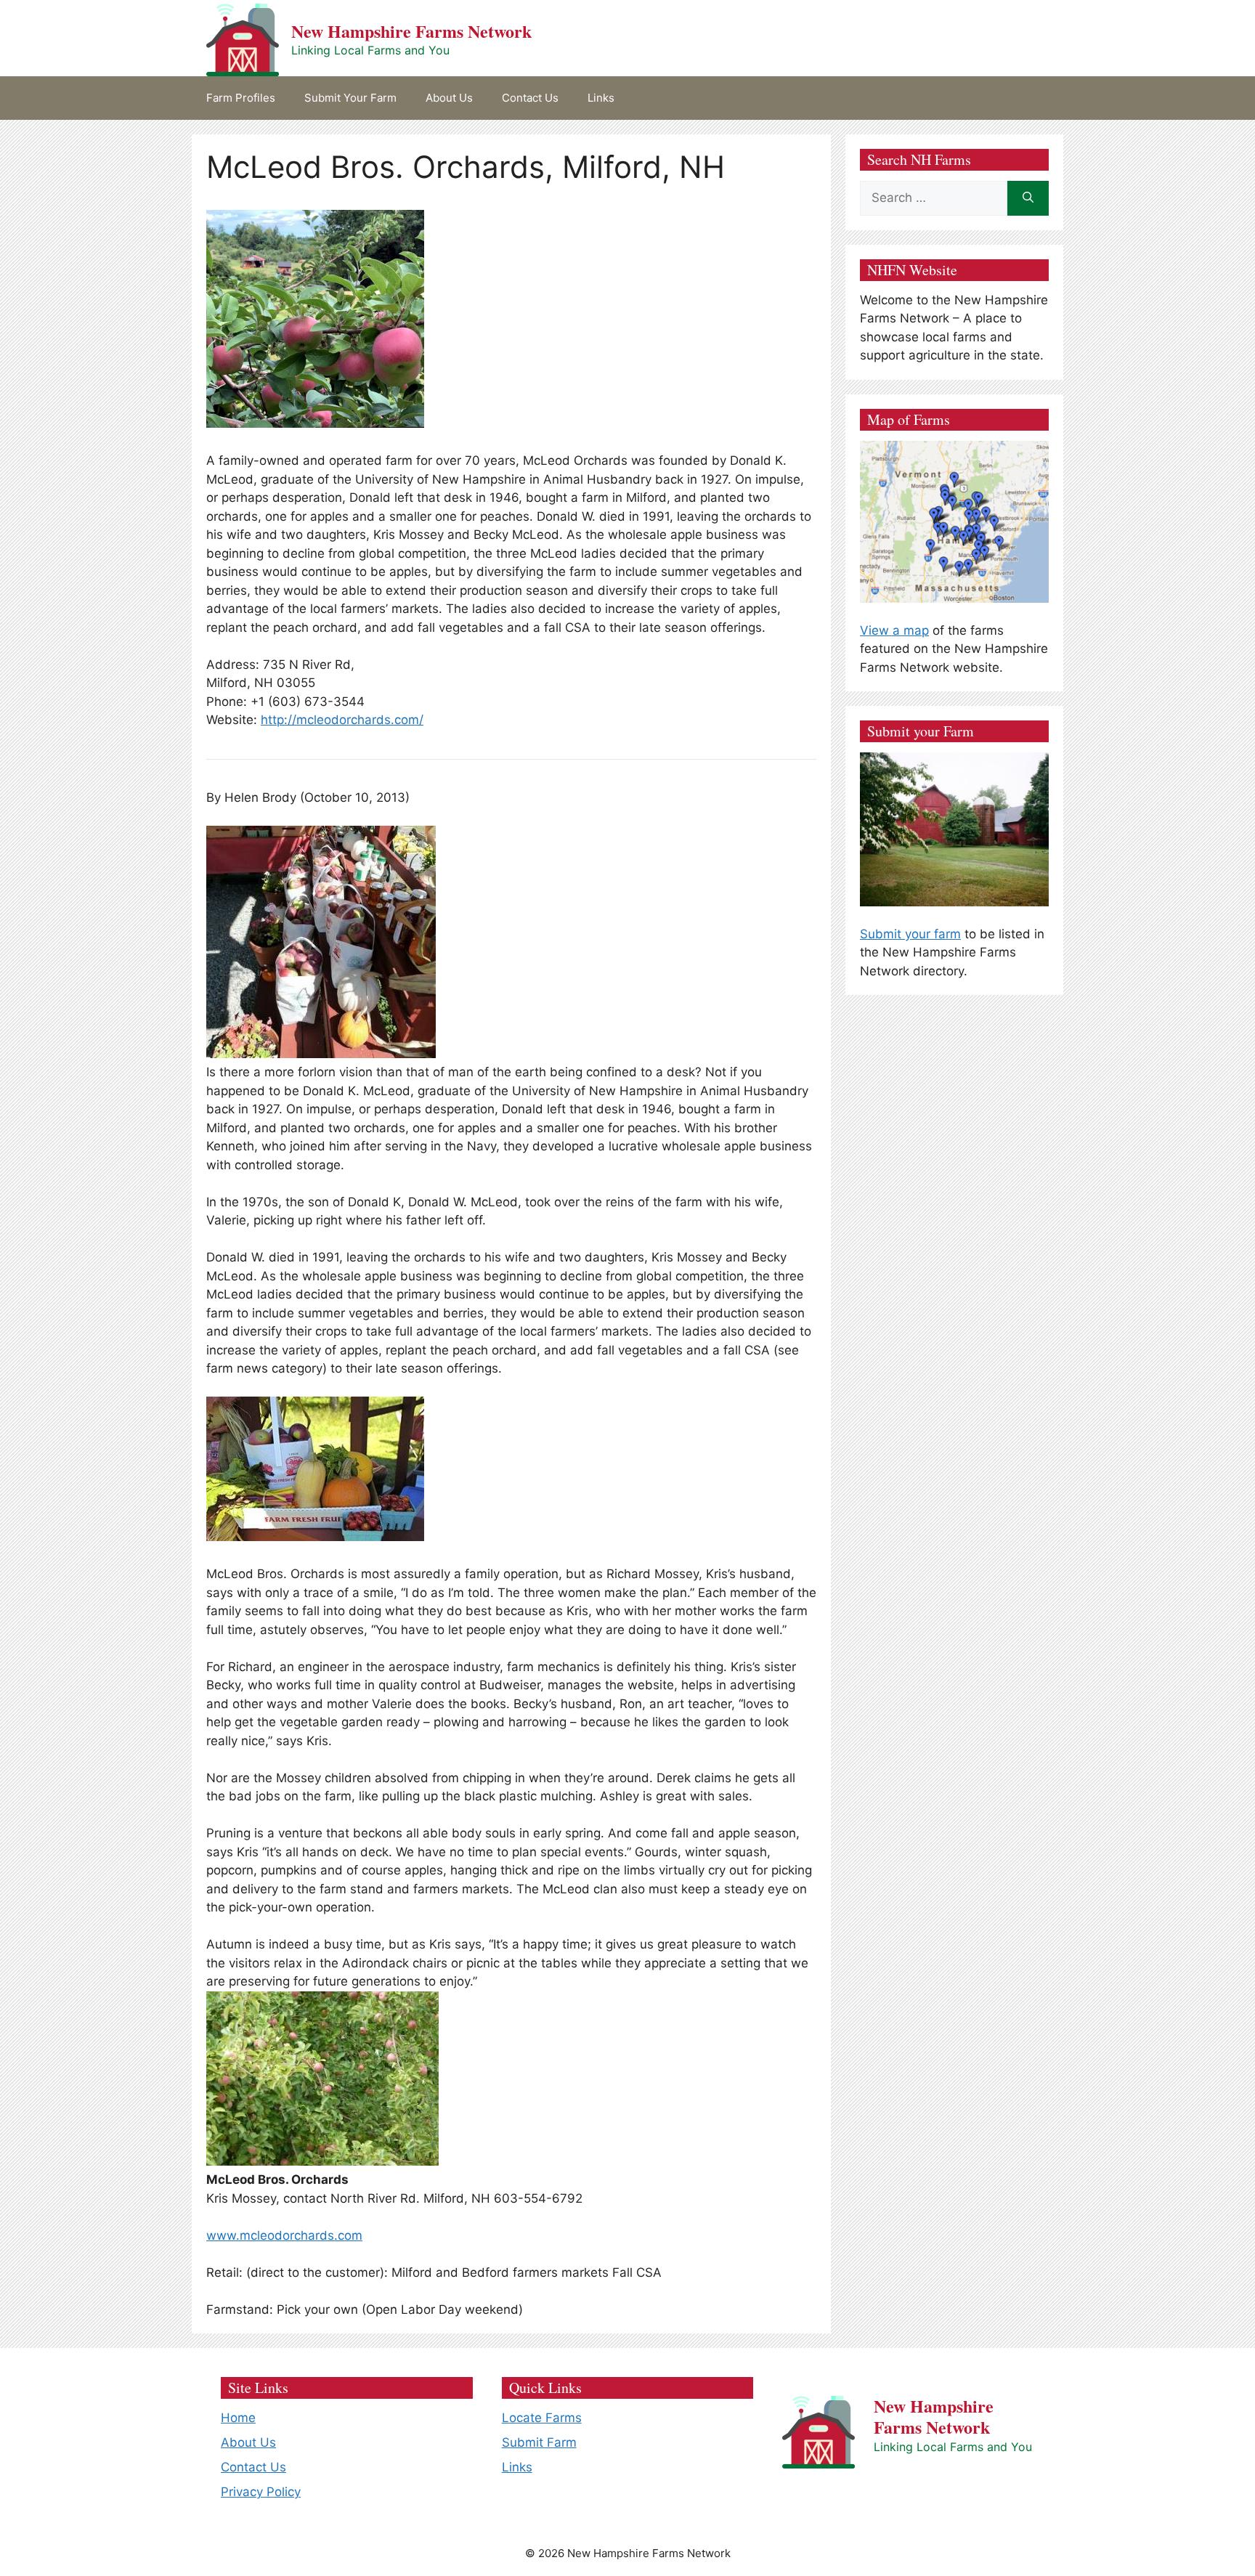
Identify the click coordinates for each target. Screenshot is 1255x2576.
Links (601, 98)
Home (238, 2418)
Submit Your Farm (350, 98)
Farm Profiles (241, 98)
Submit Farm (539, 2442)
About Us (449, 98)
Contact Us (530, 98)
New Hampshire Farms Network (411, 31)
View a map (894, 630)
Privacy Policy (261, 2492)
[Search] (1028, 198)
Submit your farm (910, 934)
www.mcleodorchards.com (284, 2235)
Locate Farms (542, 2418)
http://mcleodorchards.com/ (342, 720)
